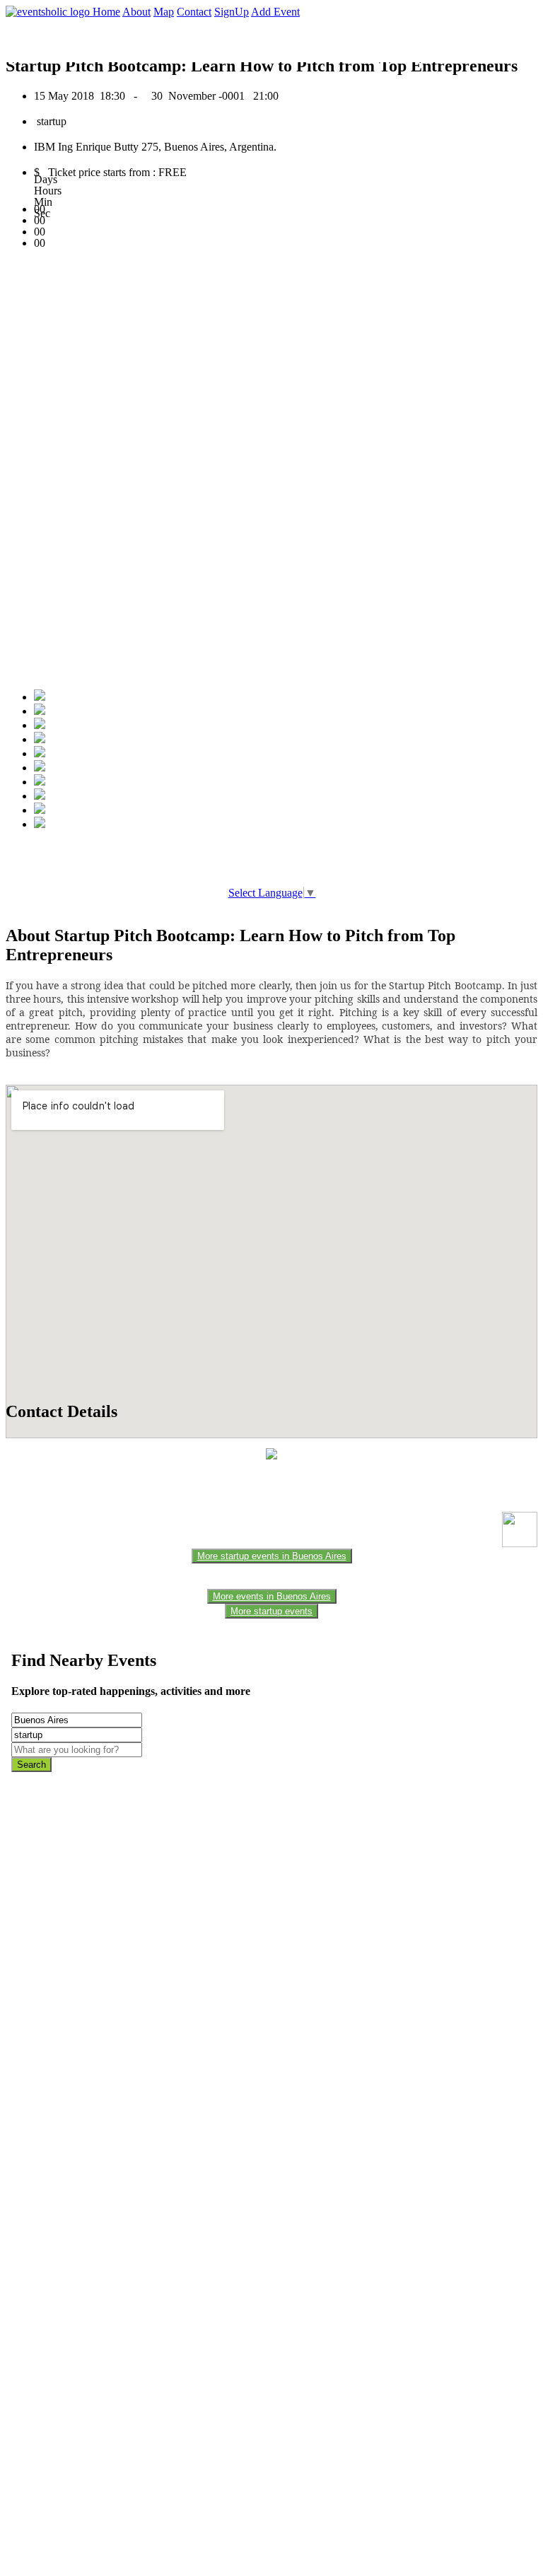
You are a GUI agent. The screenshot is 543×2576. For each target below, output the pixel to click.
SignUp (232, 12)
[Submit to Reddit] (40, 796)
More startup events (271, 1611)
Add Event (275, 12)
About (136, 12)
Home (106, 12)
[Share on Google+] (40, 725)
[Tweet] (40, 711)
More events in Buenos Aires (272, 1596)
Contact (194, 12)
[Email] (40, 768)
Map (164, 12)
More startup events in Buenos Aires (272, 1556)
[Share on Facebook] (40, 697)
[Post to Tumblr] (40, 753)
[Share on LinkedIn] (40, 782)
